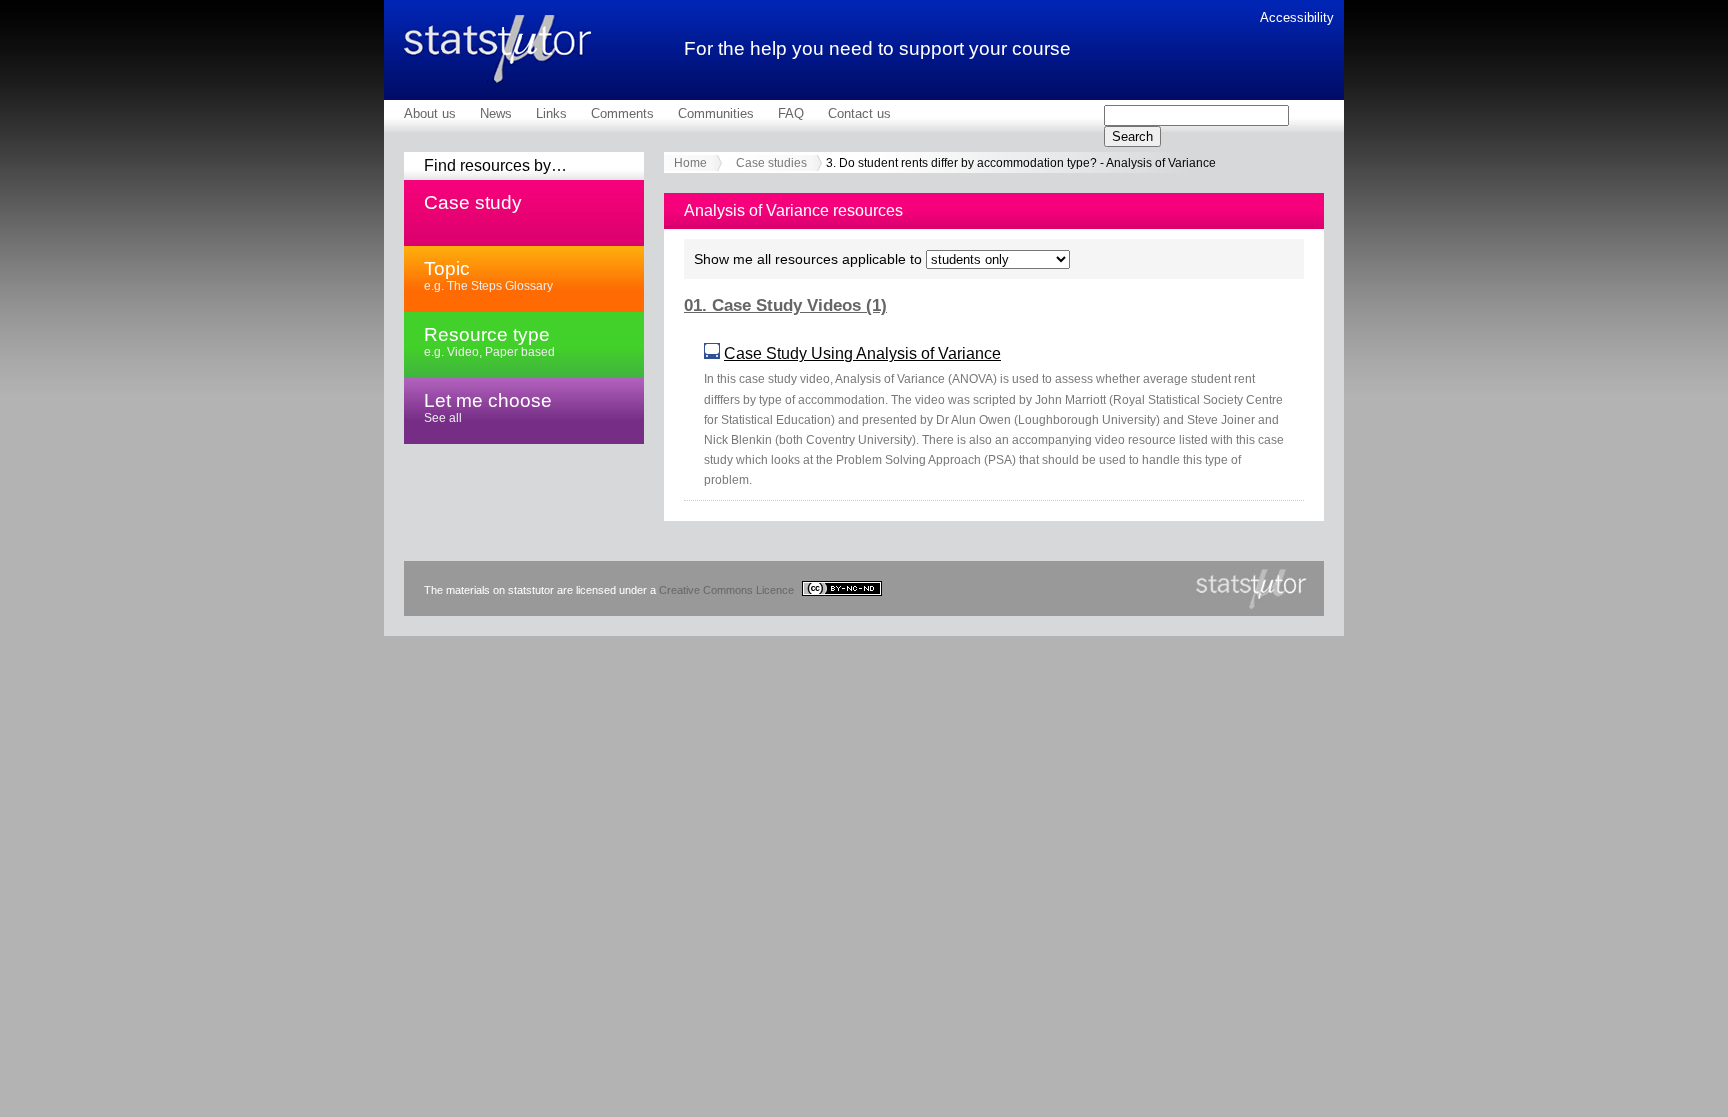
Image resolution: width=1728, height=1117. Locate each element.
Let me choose (488, 407)
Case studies (771, 163)
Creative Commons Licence (728, 590)
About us (430, 113)
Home (690, 163)
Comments (622, 113)
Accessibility (1297, 17)
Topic (488, 275)
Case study (473, 202)
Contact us (859, 113)
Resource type (489, 341)
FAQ (791, 113)
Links (551, 113)
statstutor (498, 49)
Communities (716, 113)
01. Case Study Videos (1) (785, 305)
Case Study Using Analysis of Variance (862, 353)
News (496, 113)
